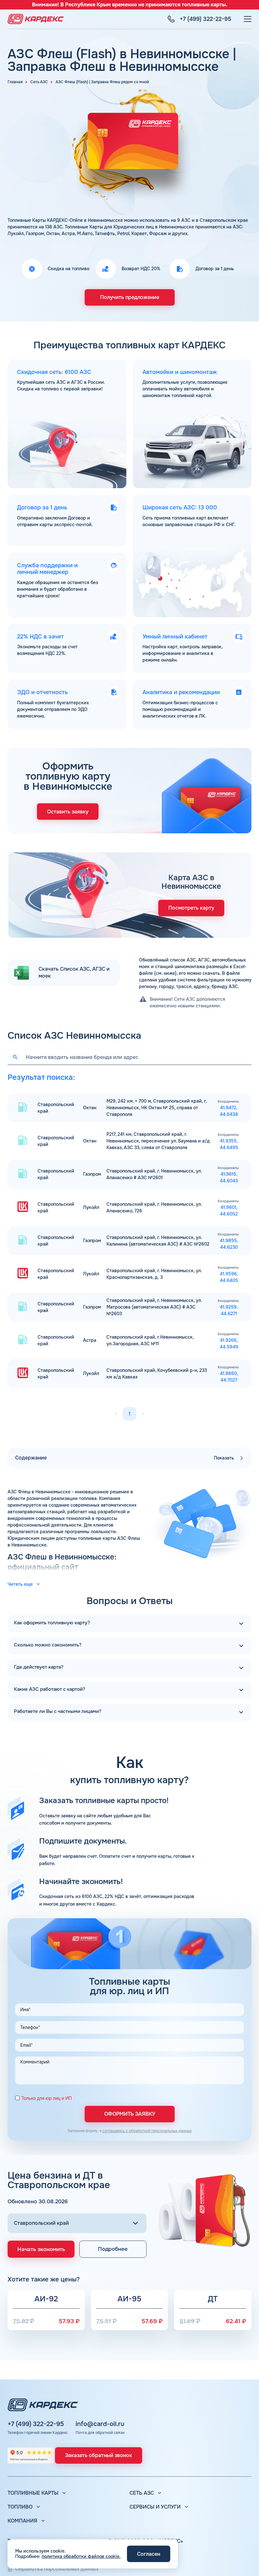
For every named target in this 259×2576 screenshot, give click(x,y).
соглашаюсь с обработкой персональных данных (147, 2131)
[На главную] (36, 19)
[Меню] (248, 19)
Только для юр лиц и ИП (47, 2098)
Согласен (149, 2554)
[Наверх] (245, 2562)
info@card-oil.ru (100, 2424)
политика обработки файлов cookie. (81, 2556)
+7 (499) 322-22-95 (36, 2424)
